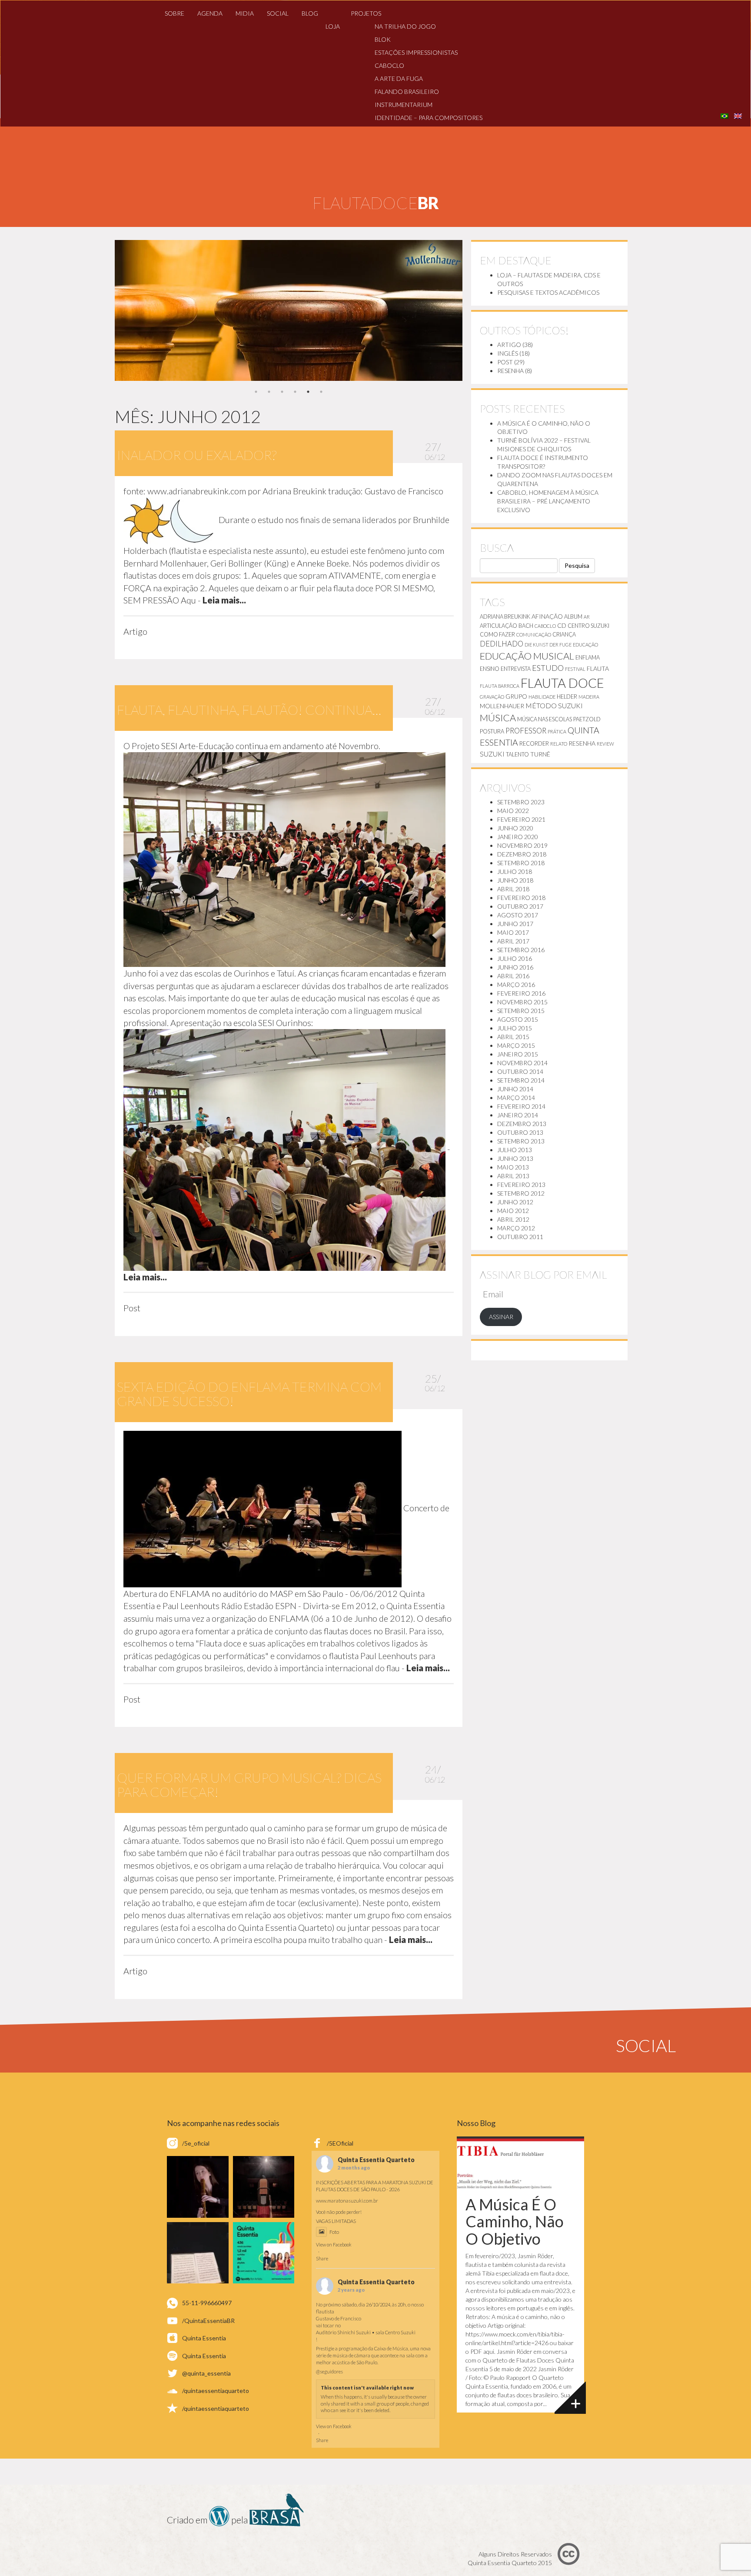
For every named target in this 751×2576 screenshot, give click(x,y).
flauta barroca (500, 686)
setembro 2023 (521, 802)
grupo (516, 696)
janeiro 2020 (518, 837)
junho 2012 (515, 1202)
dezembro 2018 (522, 854)
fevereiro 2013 (521, 1185)
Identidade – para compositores (429, 118)
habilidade (542, 697)
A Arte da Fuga (399, 78)
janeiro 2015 (518, 1054)
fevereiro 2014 (521, 1106)
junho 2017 (515, 924)
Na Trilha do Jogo (405, 26)
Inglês (508, 353)
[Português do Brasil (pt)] (724, 115)
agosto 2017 (518, 915)
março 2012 (516, 1228)
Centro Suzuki (588, 626)
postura (492, 731)
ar (587, 617)
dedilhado (502, 644)
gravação (492, 697)
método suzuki (554, 705)
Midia (245, 13)
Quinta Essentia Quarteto (376, 2160)
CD (562, 625)
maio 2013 (513, 1167)
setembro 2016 (521, 950)
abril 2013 (513, 1176)
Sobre (174, 13)
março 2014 (516, 1098)
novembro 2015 (522, 1002)
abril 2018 (513, 889)
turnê (540, 754)
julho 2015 (515, 1028)
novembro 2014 (522, 1063)
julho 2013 (515, 1150)
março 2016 (516, 985)
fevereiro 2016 (521, 993)
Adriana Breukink (505, 617)
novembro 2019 (522, 845)
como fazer (497, 634)
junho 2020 (515, 828)
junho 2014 (515, 1089)
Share (322, 2258)
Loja (333, 26)
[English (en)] (738, 115)
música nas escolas (545, 719)
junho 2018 (515, 880)
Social (278, 13)
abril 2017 (513, 941)
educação (585, 645)
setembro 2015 (521, 1011)
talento (517, 754)
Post (505, 362)
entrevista (516, 669)
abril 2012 (513, 1219)
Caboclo (389, 65)
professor (526, 731)
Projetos (366, 13)
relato (559, 744)
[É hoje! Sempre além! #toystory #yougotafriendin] (198, 2187)
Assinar (501, 1317)
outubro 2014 (520, 1071)
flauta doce (562, 683)
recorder (534, 743)
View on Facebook (334, 2244)
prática (557, 731)
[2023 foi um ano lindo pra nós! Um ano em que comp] (198, 2253)
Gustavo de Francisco (339, 2318)
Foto (334, 2232)
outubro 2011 (520, 1237)
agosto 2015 (518, 1019)
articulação (498, 626)
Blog (310, 13)
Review (605, 744)
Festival (575, 669)
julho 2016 (515, 958)
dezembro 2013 (522, 1124)
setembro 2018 (521, 863)
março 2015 (516, 1045)
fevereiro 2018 (521, 898)
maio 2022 (513, 811)
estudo (548, 668)
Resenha (510, 371)
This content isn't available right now (367, 2388)
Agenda (210, 13)
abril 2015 (513, 1037)
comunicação (534, 635)
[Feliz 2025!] (264, 2187)
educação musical (527, 656)
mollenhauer (502, 706)
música (498, 718)
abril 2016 (513, 976)
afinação (547, 616)
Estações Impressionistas (416, 52)
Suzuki (492, 754)
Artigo (509, 345)
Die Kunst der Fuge (548, 645)
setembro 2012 (521, 1193)
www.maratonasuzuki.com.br (347, 2201)
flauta (598, 668)
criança (564, 634)
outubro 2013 (520, 1132)
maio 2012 (513, 1211)
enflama (588, 657)
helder (567, 696)
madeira (589, 697)
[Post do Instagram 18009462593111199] (264, 2253)
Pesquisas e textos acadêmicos (548, 292)
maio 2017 (513, 932)
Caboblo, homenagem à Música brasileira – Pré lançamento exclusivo (548, 501)
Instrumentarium (404, 105)
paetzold (587, 719)
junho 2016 (515, 967)
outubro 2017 (520, 906)
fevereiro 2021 (521, 819)
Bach (526, 626)
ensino (490, 669)
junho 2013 (515, 1158)
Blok (383, 39)
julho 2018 (515, 871)
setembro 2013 (521, 1141)
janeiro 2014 (518, 1115)
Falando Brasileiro (407, 92)
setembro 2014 (521, 1080)
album (573, 617)
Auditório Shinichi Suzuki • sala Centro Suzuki (366, 2332)
